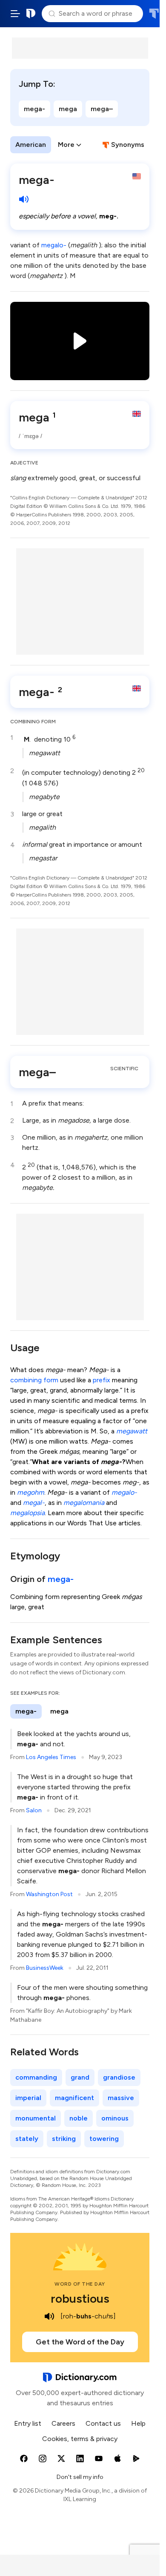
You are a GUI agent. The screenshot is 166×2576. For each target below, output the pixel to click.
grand (80, 2077)
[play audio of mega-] (24, 199)
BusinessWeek (45, 1968)
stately (27, 2139)
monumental (36, 2118)
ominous (115, 2118)
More (66, 145)
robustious (80, 2298)
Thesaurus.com (154, 14)
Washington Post (49, 1894)
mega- (34, 109)
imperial (28, 2098)
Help (138, 2423)
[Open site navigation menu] (15, 14)
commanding (36, 2077)
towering (104, 2139)
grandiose (119, 2077)
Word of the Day (80, 2284)
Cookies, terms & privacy (80, 2439)
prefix (102, 1380)
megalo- (54, 245)
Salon (34, 1810)
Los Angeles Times (51, 1757)
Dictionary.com (31, 14)
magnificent (74, 2098)
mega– (102, 109)
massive (121, 2098)
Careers (63, 2423)
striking (64, 2139)
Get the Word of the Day (80, 2342)
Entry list (28, 2423)
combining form (34, 1380)
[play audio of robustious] (49, 2316)
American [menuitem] (31, 145)
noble (79, 2118)
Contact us (103, 2423)
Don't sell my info (80, 2477)
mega (68, 109)
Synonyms (128, 145)
